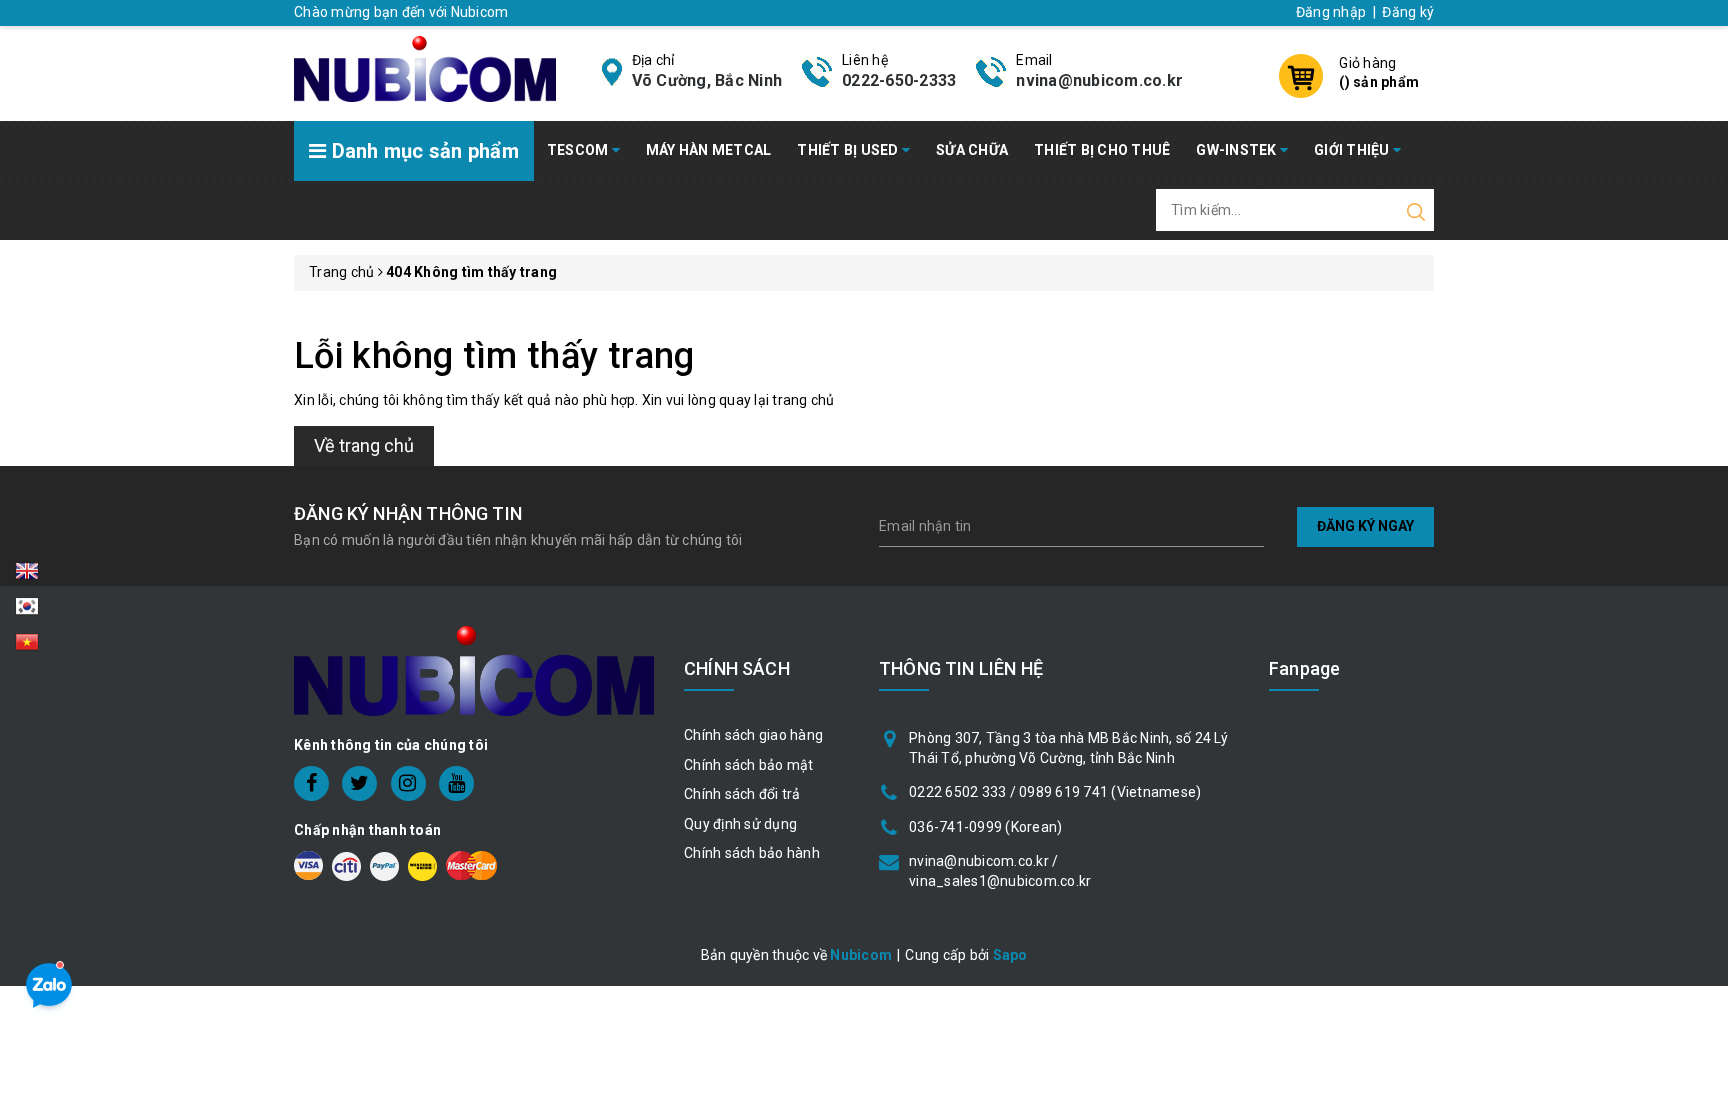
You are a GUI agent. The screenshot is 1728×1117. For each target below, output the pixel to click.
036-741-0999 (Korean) (985, 827)
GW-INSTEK (1238, 150)
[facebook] (311, 783)
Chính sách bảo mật (749, 765)
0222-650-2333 (899, 80)
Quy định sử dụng (740, 824)
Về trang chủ (364, 445)
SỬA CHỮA (972, 150)
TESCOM (579, 150)
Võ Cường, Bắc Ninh (707, 80)
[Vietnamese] (27, 612)
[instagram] (408, 783)
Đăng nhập (1331, 12)
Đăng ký (1408, 12)
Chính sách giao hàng (753, 735)
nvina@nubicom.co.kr (1099, 80)
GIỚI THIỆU (1353, 150)
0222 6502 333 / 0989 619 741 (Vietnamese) (1055, 792)
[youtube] (456, 783)
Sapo (1010, 955)
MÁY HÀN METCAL (709, 150)
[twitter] (359, 783)
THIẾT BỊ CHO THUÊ (1102, 150)
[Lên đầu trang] (1698, 767)
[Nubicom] (425, 67)
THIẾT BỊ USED (849, 150)
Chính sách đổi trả (742, 794)
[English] (27, 577)
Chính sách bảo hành (752, 853)
